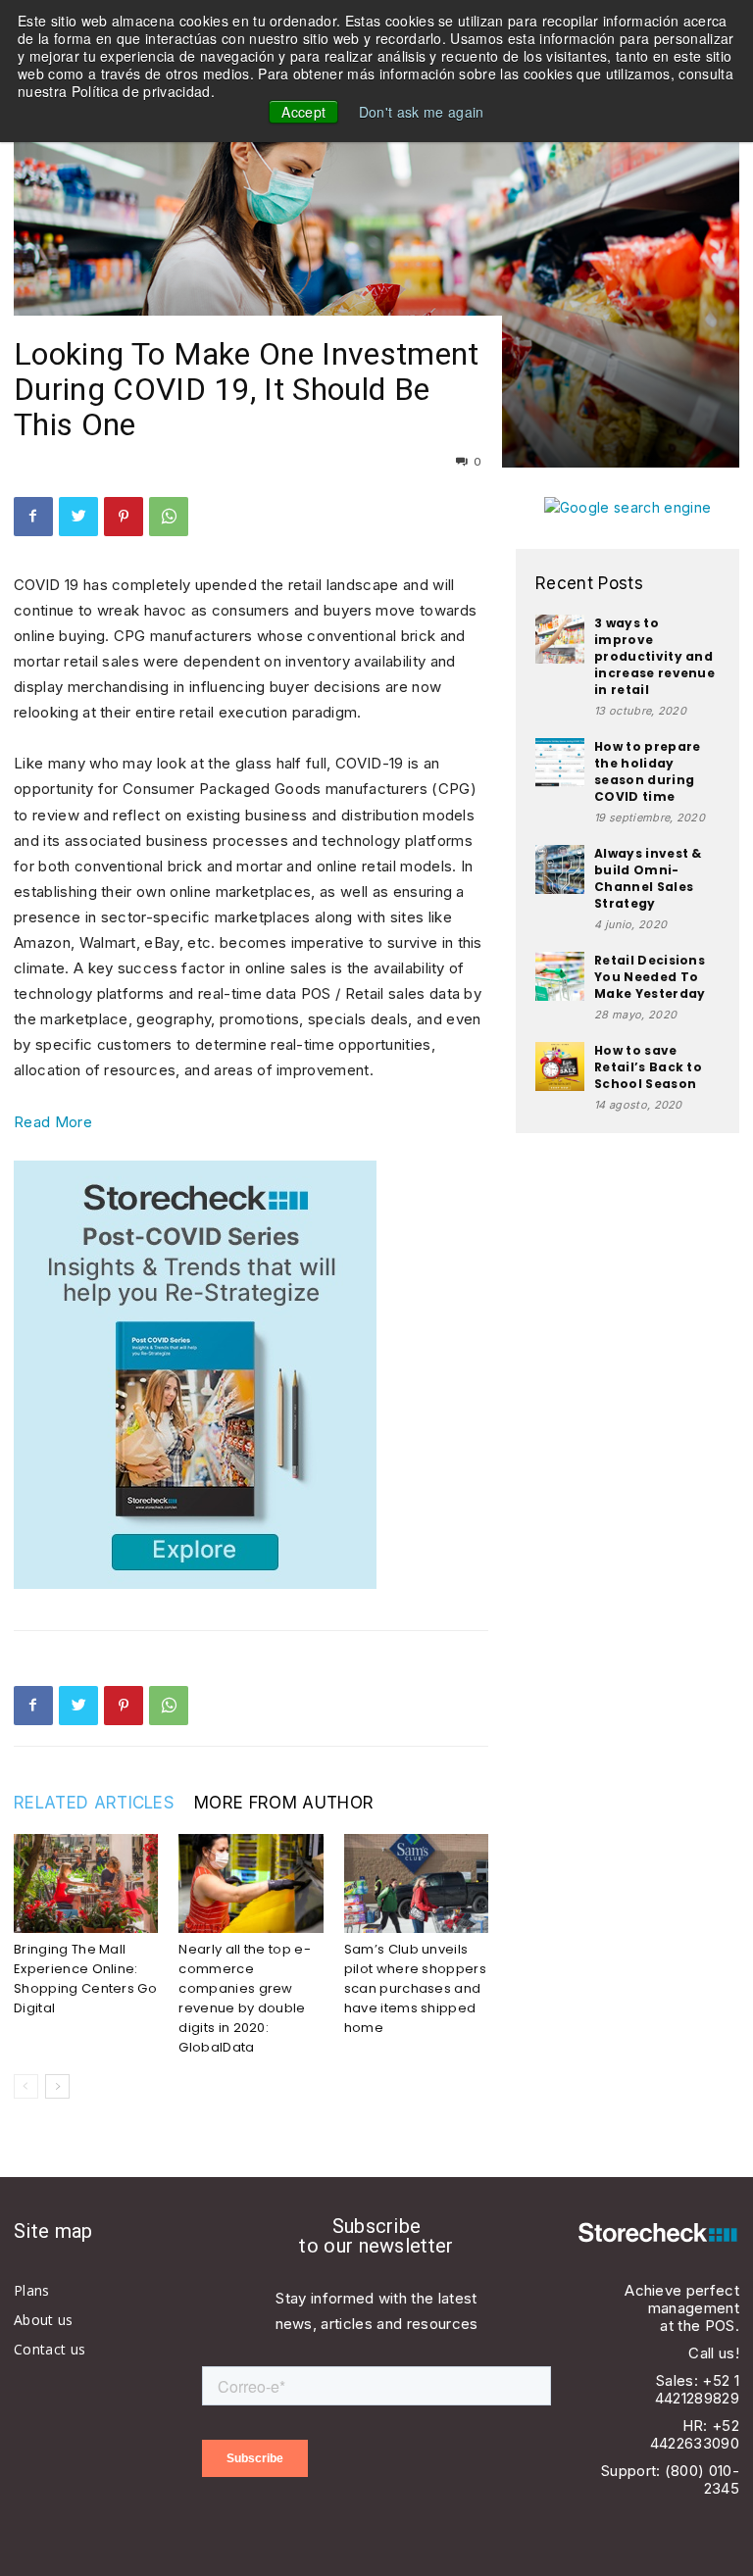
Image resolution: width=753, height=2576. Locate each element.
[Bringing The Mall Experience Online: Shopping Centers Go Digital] (86, 1883)
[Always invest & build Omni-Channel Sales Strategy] (560, 869)
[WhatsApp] (169, 517)
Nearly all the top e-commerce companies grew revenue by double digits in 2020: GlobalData (245, 1998)
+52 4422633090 (695, 2434)
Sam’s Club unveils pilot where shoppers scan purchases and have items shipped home (415, 1988)
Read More (53, 1122)
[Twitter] (78, 517)
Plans (32, 2290)
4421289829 (697, 2398)
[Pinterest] (124, 517)
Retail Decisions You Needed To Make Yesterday (650, 977)
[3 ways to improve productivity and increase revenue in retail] (560, 639)
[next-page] (57, 2086)
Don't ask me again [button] (422, 112)
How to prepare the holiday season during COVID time (647, 771)
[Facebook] (33, 517)
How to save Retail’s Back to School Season (648, 1067)
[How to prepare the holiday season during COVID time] (560, 763)
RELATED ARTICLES (94, 1803)
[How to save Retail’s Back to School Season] (560, 1066)
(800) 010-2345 (702, 2479)
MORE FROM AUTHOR (284, 1803)
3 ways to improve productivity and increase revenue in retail (654, 656)
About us (44, 2320)
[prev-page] (26, 2086)
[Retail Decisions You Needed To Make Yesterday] (560, 976)
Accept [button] (303, 112)
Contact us (50, 2349)
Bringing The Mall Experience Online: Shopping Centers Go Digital (85, 1979)
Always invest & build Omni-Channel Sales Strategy (648, 878)
